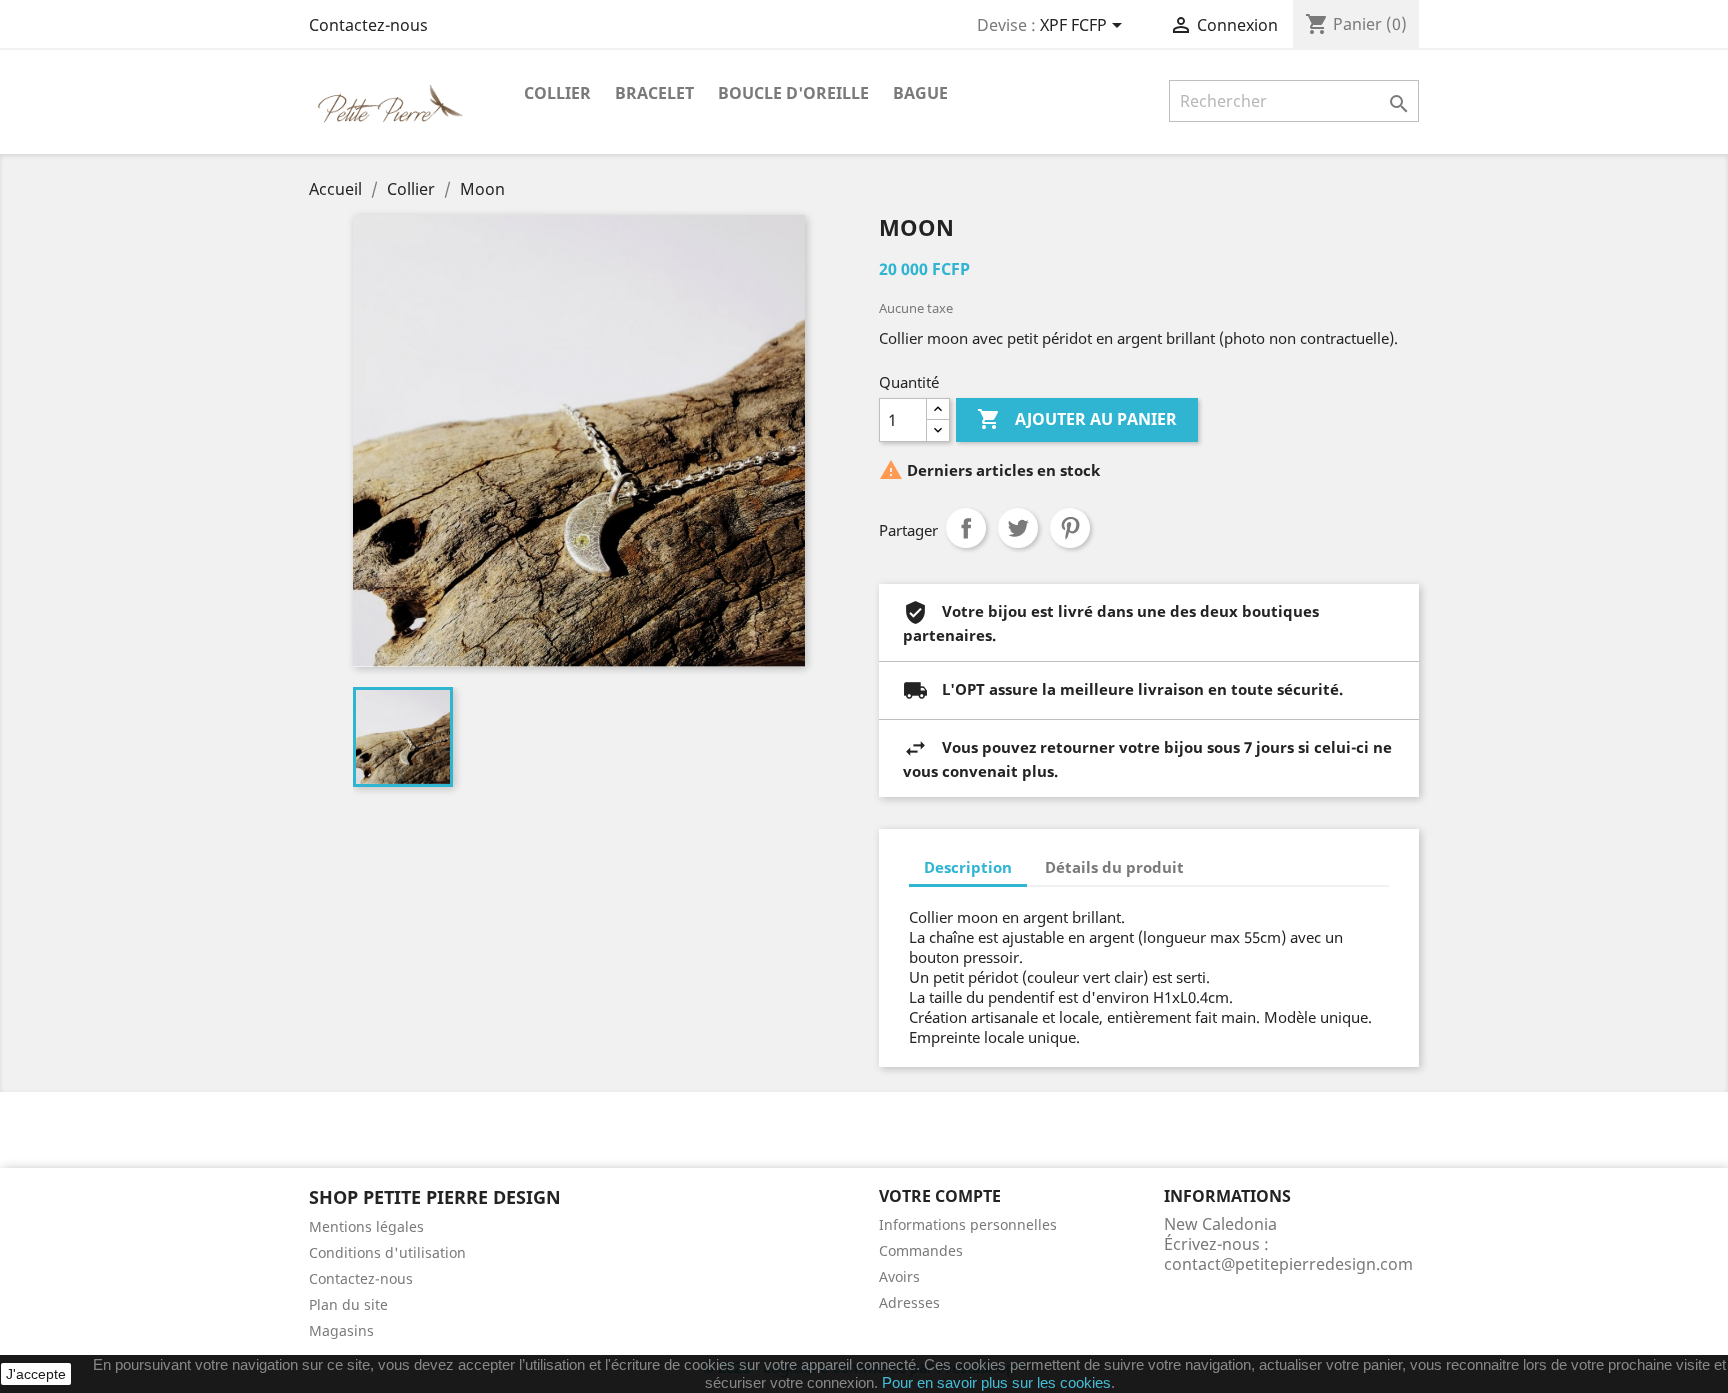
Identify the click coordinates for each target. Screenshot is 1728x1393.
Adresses (909, 1302)
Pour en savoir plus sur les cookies (996, 1382)
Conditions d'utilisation (387, 1252)
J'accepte (36, 1374)
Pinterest (1070, 528)
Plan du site (348, 1304)
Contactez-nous (368, 25)
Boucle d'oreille (793, 93)
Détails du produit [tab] (1114, 867)
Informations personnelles (968, 1224)
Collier (557, 93)
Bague (920, 93)
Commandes (921, 1250)
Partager (966, 528)
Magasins (341, 1330)
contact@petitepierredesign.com (1288, 1264)
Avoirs (899, 1276)
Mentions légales (366, 1226)
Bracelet (654, 93)
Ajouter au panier (1077, 419)
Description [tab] (968, 867)
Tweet (1018, 528)
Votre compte (940, 1196)
